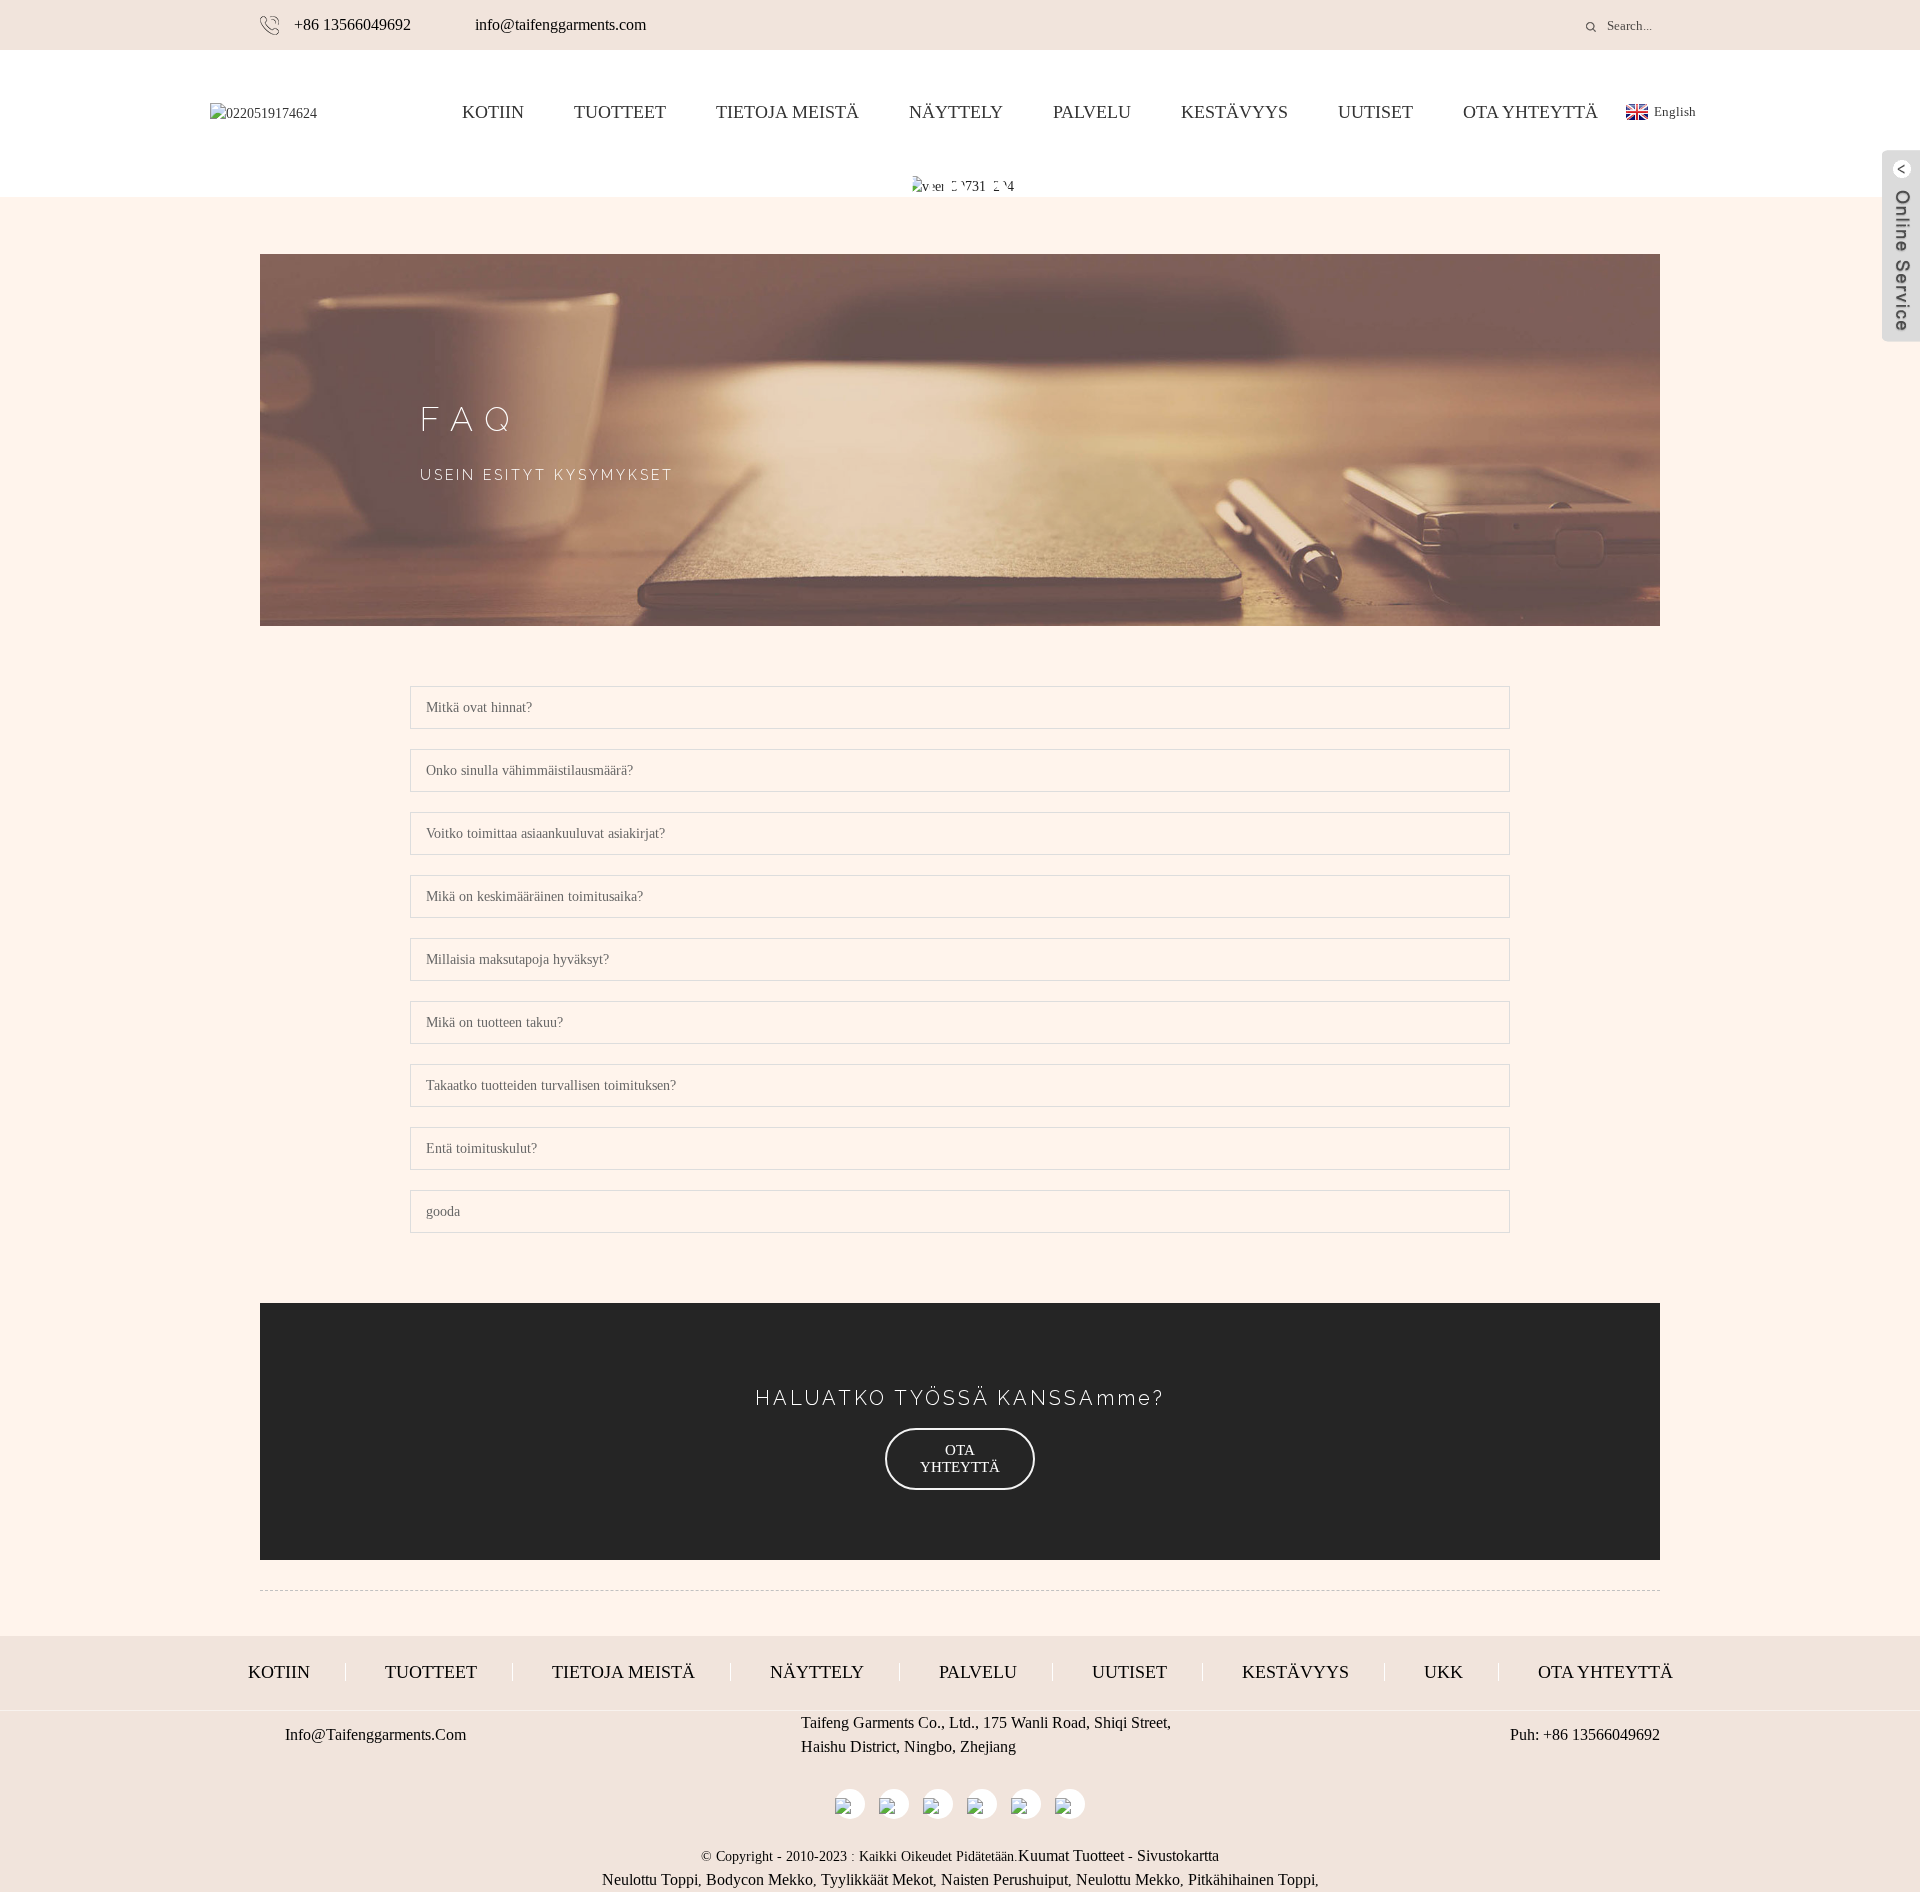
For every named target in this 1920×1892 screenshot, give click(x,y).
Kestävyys (1234, 112)
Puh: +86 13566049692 (1585, 1734)
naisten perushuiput (1004, 1879)
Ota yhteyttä (1530, 112)
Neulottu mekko (1128, 1879)
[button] (960, 1459)
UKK (1443, 1672)
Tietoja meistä (787, 112)
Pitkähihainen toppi (1251, 1879)
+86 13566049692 (352, 24)
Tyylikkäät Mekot (877, 1879)
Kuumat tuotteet (1071, 1855)
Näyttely (956, 112)
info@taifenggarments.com (560, 24)
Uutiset (1375, 112)
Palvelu (1092, 112)
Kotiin (493, 112)
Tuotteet (620, 112)
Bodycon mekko (759, 1879)
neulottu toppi (650, 1879)
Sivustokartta (1178, 1855)
